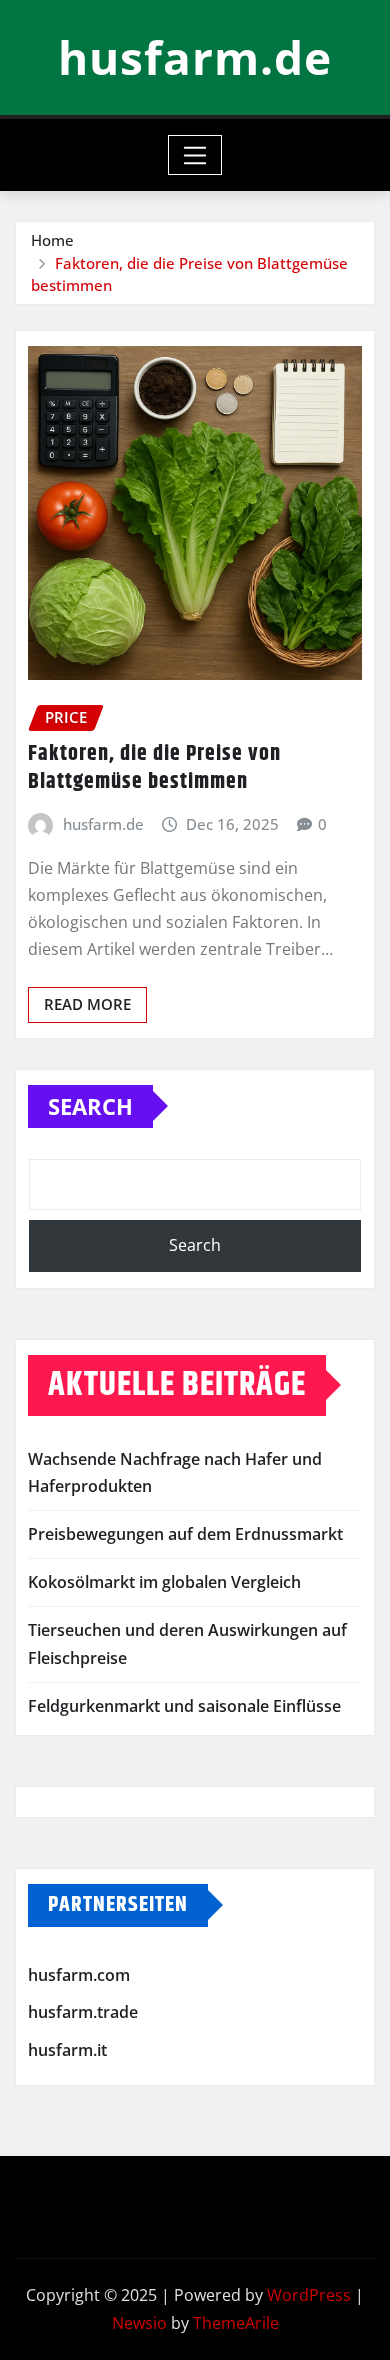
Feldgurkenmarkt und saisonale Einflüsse (184, 1706)
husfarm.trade (83, 2013)
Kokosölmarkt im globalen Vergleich (164, 1582)
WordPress (309, 2295)
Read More (87, 1004)
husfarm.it (67, 2050)
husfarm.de (195, 57)
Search (90, 1106)
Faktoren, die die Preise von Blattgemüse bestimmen (154, 768)
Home (52, 240)
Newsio (139, 2323)
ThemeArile (236, 2323)
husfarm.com (79, 1975)
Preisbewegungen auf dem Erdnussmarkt (185, 1534)
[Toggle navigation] (195, 155)
